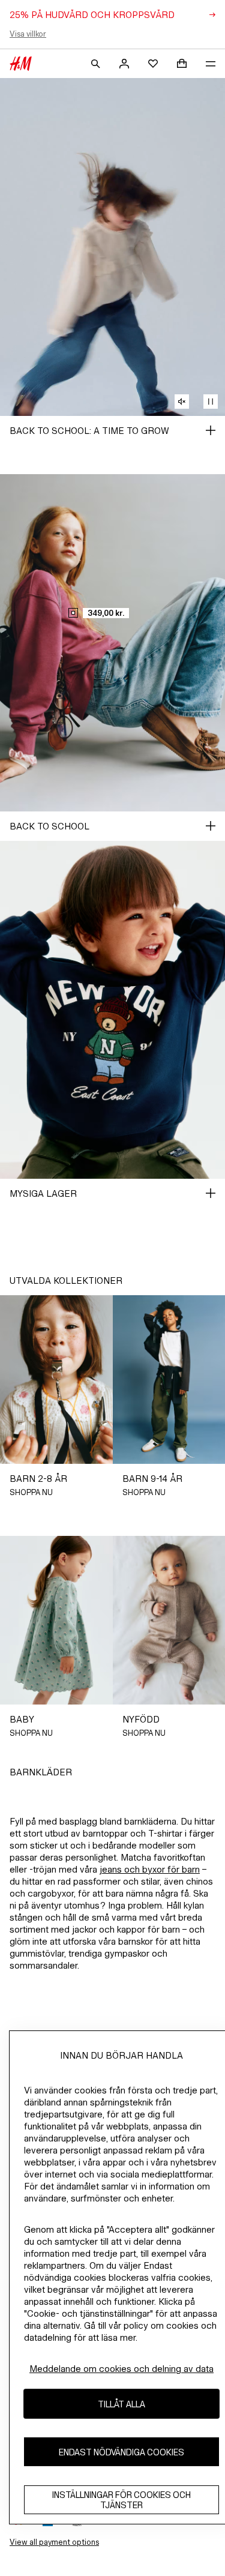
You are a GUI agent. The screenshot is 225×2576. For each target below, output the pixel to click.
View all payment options (54, 2542)
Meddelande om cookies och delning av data (121, 2369)
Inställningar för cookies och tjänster (121, 2500)
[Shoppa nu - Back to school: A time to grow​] (211, 430)
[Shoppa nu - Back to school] (211, 826)
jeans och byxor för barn (150, 1869)
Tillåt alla (121, 2404)
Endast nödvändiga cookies (121, 2452)
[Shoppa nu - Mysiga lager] (211, 1193)
